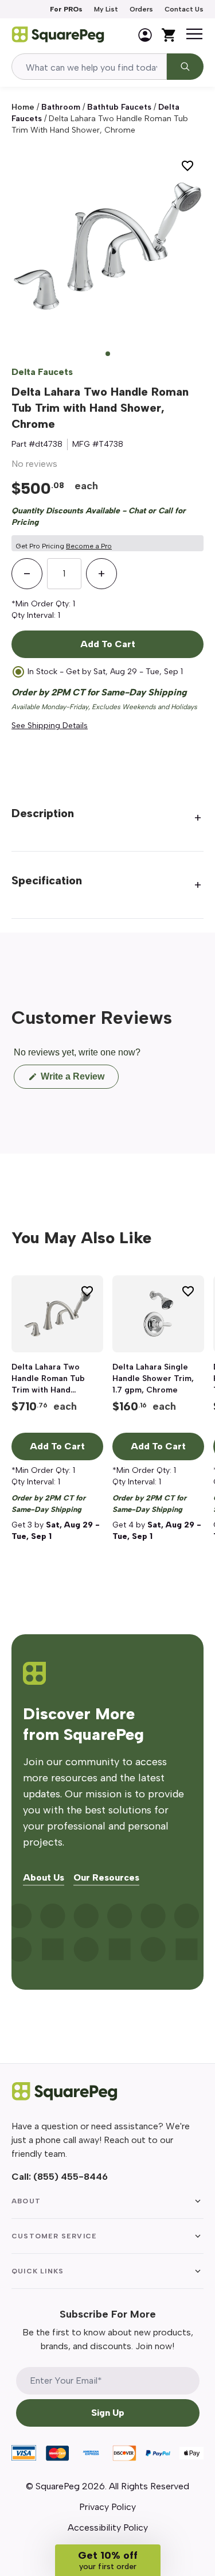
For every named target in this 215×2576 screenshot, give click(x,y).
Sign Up (108, 2413)
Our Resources (106, 1878)
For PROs (66, 9)
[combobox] (89, 67)
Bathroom (61, 107)
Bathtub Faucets (119, 107)
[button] (108, 2560)
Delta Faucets (42, 372)
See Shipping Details (50, 726)
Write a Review (79, 1080)
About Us (44, 1878)
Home (23, 107)
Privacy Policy (107, 2507)
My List (106, 9)
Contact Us (184, 9)
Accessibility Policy (108, 2527)
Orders (141, 9)
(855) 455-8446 (71, 2177)
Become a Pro (89, 546)
